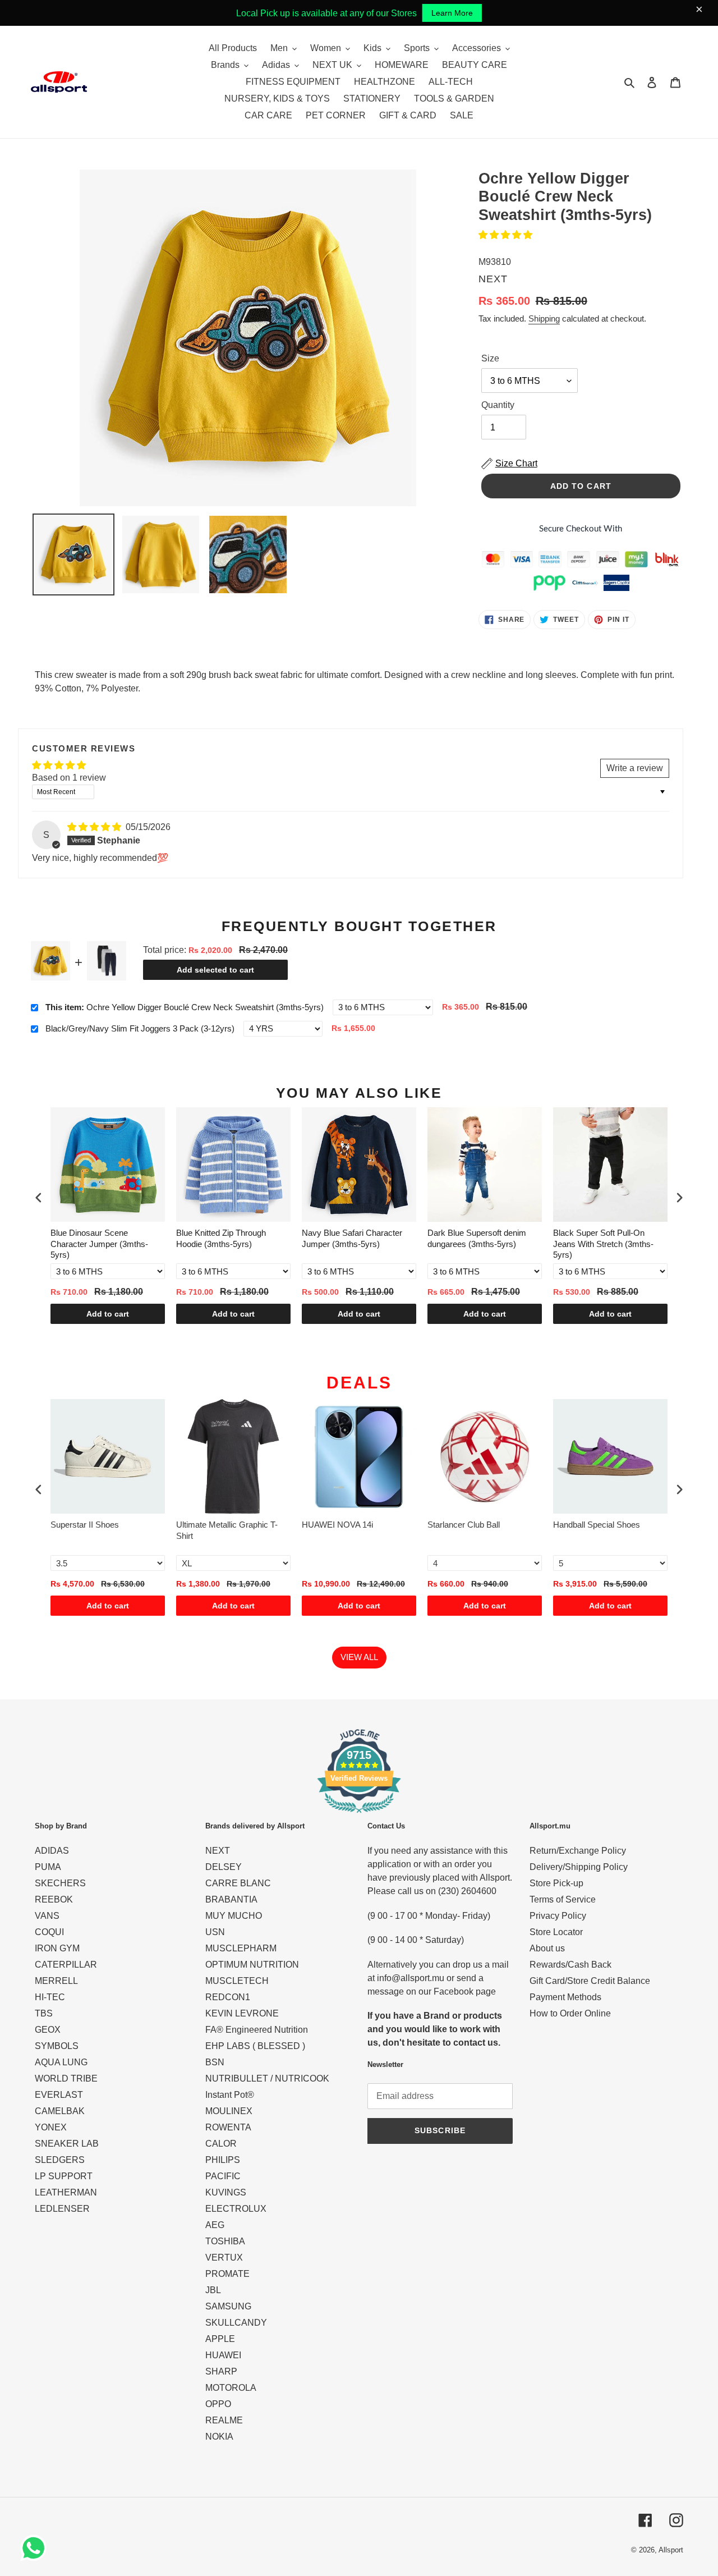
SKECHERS (60, 1883)
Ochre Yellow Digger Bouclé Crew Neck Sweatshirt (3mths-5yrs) (185, 1007)
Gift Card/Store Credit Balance (590, 1981)
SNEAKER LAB (67, 2144)
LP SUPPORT (64, 2176)
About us (547, 1948)
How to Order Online (570, 2013)
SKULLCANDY (236, 2323)
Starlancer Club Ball (464, 1525)
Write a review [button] (635, 768)
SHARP (221, 2371)
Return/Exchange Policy (578, 1851)
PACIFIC (223, 2176)
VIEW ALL (359, 1657)
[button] (505, 235)
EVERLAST (59, 2095)
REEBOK (54, 1899)
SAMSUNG (228, 2306)
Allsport (671, 2550)
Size (490, 358)
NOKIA (219, 2437)
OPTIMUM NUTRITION (252, 1965)
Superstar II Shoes (85, 1525)
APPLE (220, 2339)
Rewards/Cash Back (570, 1965)
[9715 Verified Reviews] (359, 1815)
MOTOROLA (231, 2388)
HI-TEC (50, 1997)
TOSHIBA (225, 2241)
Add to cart (108, 1314)
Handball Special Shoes (597, 1525)
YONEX (51, 2127)
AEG (215, 2225)
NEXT (218, 1851)
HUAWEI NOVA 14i (337, 1525)
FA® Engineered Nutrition (257, 2030)
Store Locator (556, 1932)
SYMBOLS (57, 2046)
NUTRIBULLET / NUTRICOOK (267, 2078)
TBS (44, 2013)
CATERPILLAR (66, 1965)
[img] (95, 827)
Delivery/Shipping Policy (579, 1867)
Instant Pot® (230, 2095)
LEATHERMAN (66, 2192)
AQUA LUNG (61, 2062)
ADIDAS (52, 1851)
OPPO (218, 2404)
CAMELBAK (60, 2111)
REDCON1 (228, 1997)
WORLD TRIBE (66, 2078)
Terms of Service (563, 1899)
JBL (213, 2290)
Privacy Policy (558, 1916)
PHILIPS (223, 2160)
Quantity (498, 405)
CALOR (221, 2144)
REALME (224, 2420)
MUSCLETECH (237, 1981)
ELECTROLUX (236, 2209)
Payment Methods (565, 1997)
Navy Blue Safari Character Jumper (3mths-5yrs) (352, 1238)
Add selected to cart (215, 970)
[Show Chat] (36, 2548)
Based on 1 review (69, 778)
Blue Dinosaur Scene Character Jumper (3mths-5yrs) (99, 1244)
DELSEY (224, 1867)
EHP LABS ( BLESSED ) (255, 2046)
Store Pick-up (556, 1883)
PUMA (48, 1867)
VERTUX (224, 2258)
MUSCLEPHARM (241, 1948)
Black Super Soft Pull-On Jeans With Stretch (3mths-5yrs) (603, 1244)
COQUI (49, 1932)
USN (215, 1932)
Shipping (544, 318)
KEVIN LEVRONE (242, 2013)
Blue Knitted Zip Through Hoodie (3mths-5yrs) (221, 1238)
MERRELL (56, 1981)
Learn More (452, 13)
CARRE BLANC (238, 1883)
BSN (215, 2062)
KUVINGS (226, 2192)
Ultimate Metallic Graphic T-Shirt (227, 1530)
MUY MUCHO (234, 1916)
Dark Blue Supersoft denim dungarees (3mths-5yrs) (477, 1238)
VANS (47, 1916)
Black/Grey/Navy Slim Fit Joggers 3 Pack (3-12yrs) (140, 1028)
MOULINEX (229, 2111)
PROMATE (227, 2274)
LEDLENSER (62, 2209)
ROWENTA (228, 2127)
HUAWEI (223, 2355)
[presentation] (39, 1198)
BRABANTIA (231, 1899)
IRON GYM (57, 1948)
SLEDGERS (60, 2160)
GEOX (48, 2030)
